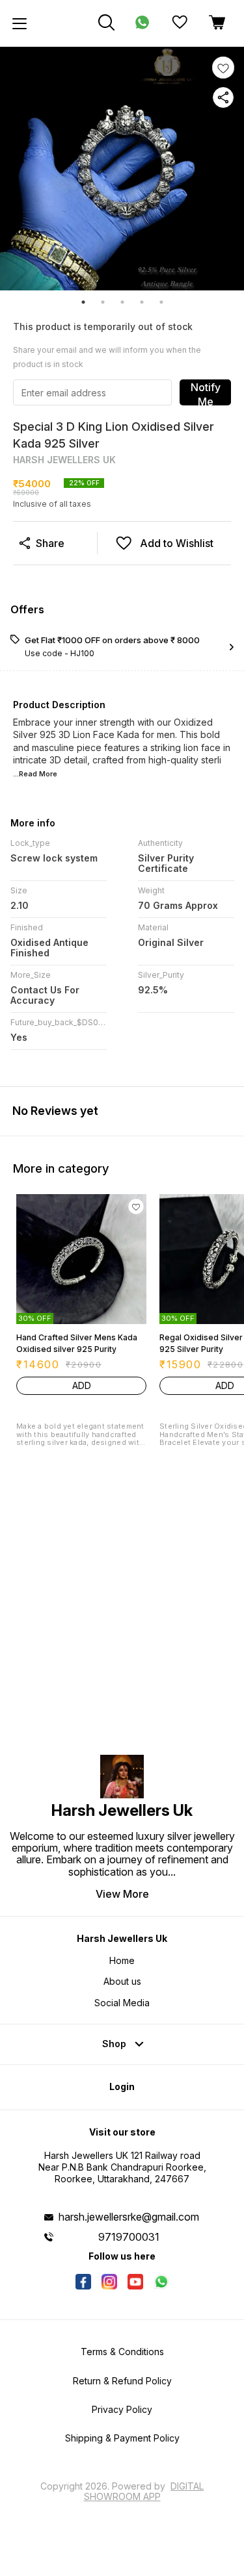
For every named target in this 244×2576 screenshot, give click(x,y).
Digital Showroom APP (144, 2491)
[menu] (20, 23)
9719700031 (129, 2237)
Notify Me (206, 393)
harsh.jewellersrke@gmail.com (129, 2217)
